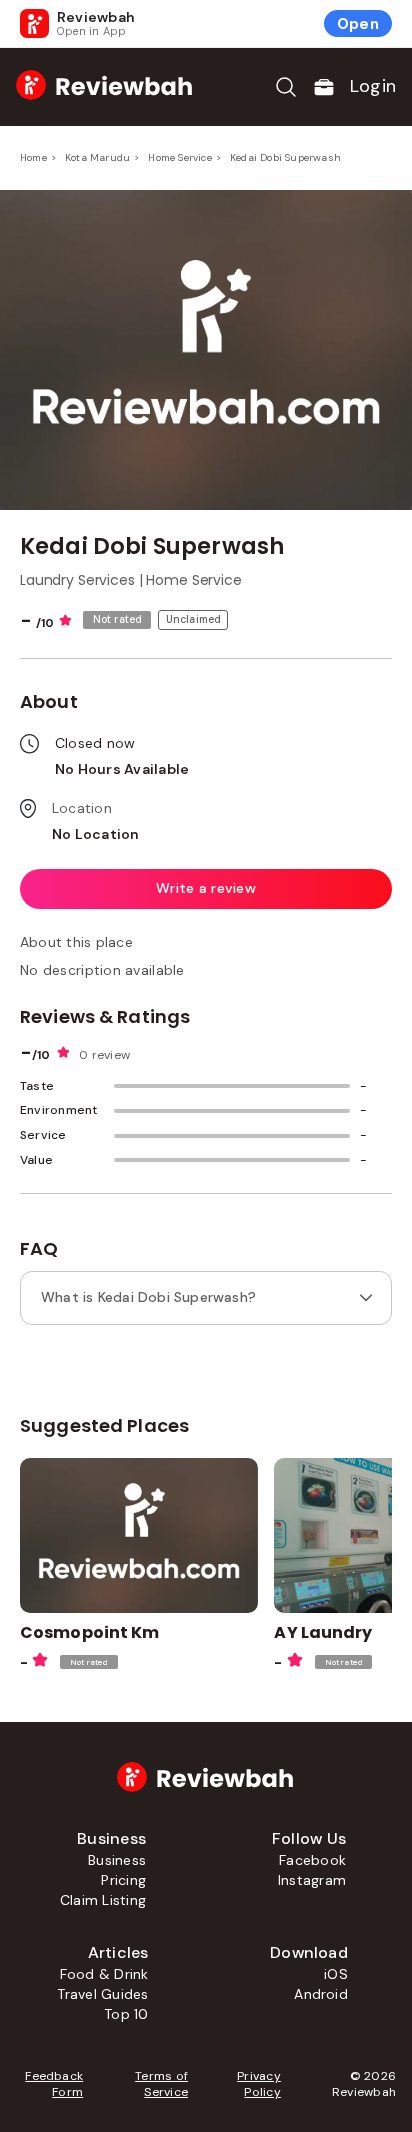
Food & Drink (104, 1974)
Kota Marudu (97, 157)
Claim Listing (103, 1900)
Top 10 (126, 2014)
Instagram (312, 1880)
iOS (336, 1974)
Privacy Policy (259, 2084)
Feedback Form (54, 2084)
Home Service (179, 157)
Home (33, 157)
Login (373, 86)
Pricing (123, 1880)
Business (117, 1860)
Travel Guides (102, 1994)
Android (321, 1994)
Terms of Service (161, 2084)
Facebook (312, 1860)
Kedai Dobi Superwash (285, 157)
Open (358, 24)
